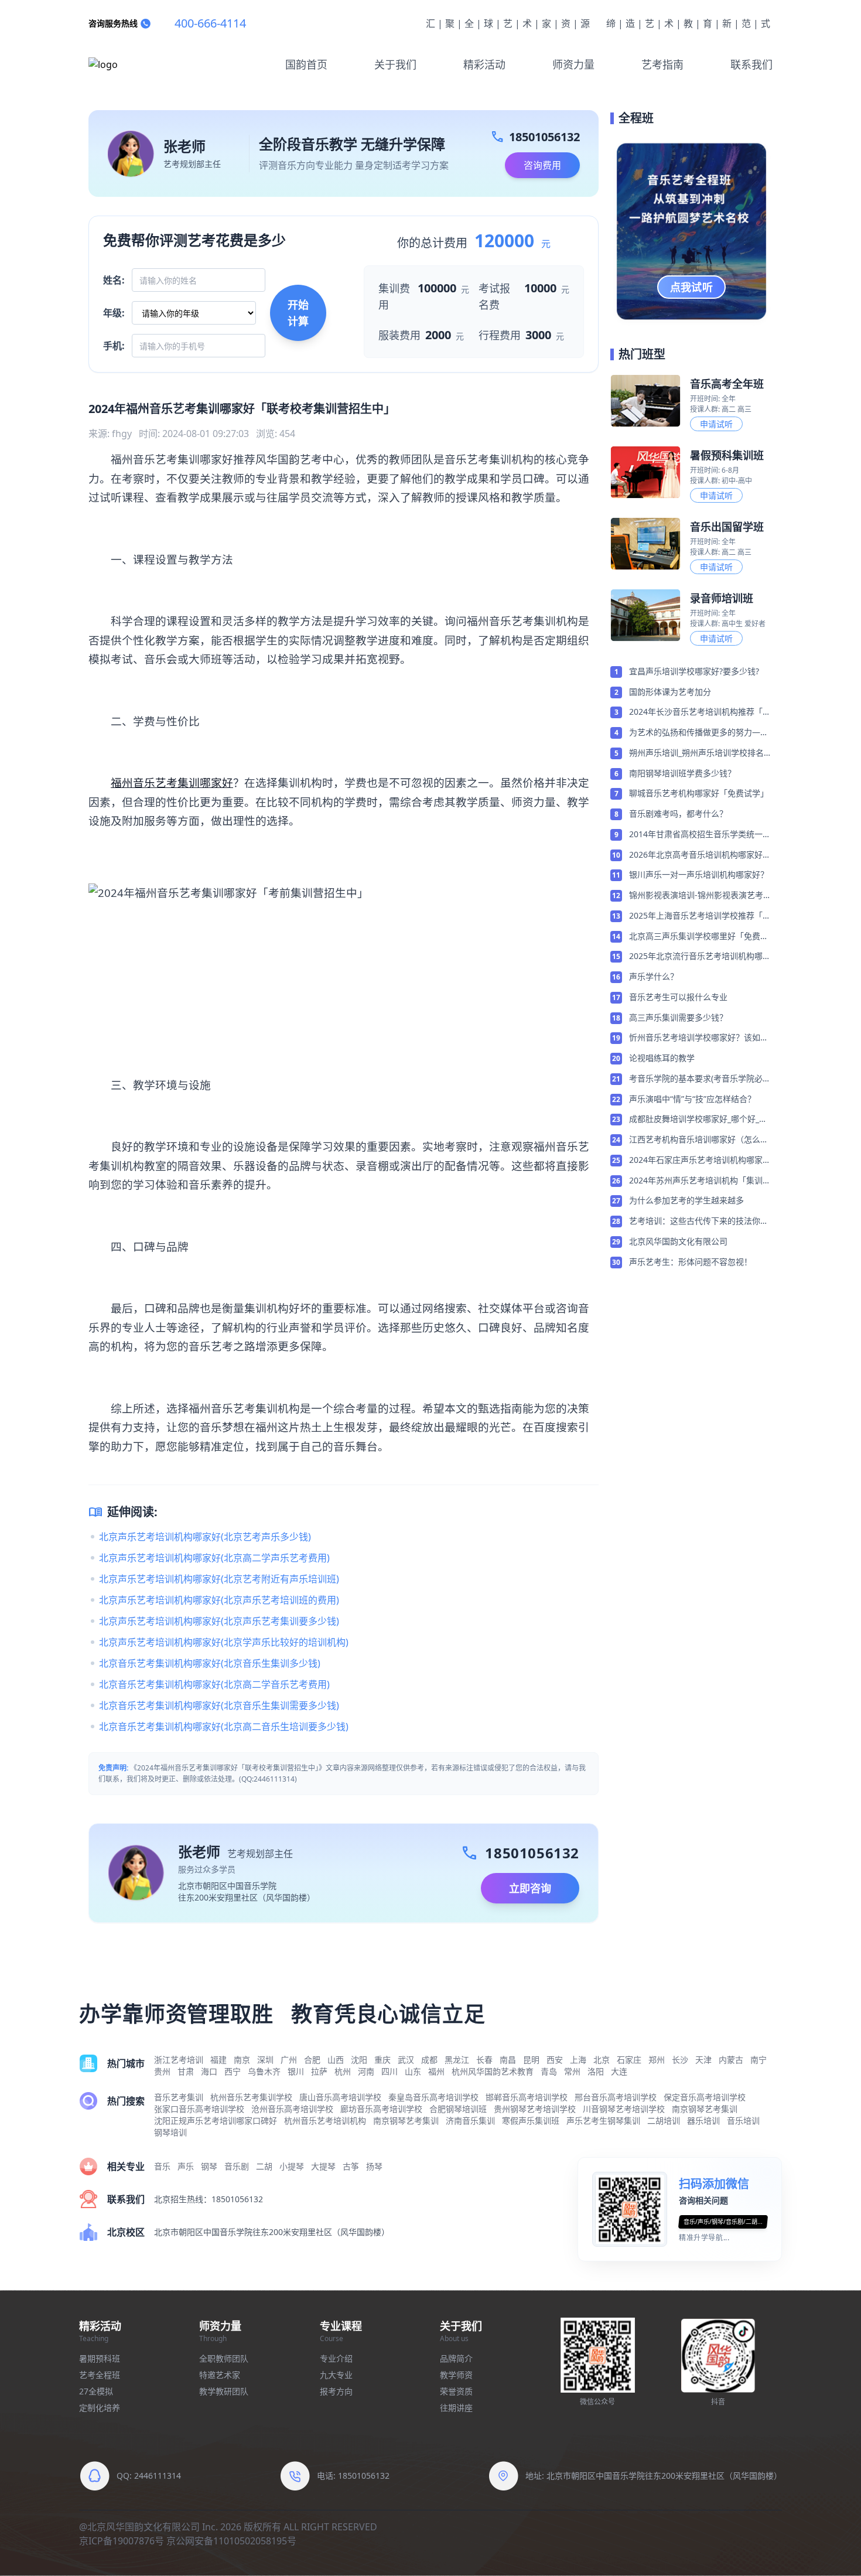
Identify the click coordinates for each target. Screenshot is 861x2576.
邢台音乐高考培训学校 (616, 2097)
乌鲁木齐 (264, 2071)
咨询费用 (542, 165)
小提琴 (292, 2166)
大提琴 (323, 2166)
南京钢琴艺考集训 (705, 2109)
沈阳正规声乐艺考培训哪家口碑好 (216, 2120)
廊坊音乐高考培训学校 (381, 2109)
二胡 (264, 2166)
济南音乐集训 (470, 2120)
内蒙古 (731, 2060)
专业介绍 (336, 2358)
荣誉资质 (456, 2391)
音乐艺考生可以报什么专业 (678, 997)
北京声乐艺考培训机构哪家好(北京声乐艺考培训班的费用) (219, 1600)
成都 (429, 2060)
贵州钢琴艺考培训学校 (535, 2109)
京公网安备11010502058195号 (231, 2541)
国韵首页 (306, 64)
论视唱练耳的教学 (662, 1058)
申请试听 (716, 424)
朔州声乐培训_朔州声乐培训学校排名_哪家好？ (698, 753)
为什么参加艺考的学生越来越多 (686, 1200)
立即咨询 (530, 1888)
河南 (366, 2071)
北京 (602, 2060)
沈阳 (359, 2060)
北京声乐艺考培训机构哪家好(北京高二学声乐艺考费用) (214, 1558)
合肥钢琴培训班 (458, 2109)
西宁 (233, 2071)
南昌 (508, 2060)
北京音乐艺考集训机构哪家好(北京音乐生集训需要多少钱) (219, 1705)
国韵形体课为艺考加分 (670, 692)
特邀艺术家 (220, 2375)
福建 (218, 2060)
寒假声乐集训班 (531, 2120)
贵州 (162, 2071)
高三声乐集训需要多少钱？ (678, 1017)
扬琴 (374, 2166)
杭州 (343, 2071)
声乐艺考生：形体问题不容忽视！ (691, 1262)
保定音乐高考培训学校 (705, 2097)
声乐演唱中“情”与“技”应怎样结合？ (692, 1099)
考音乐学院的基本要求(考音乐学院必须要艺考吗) (700, 1079)
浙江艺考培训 (179, 2060)
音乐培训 (743, 2120)
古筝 (351, 2166)
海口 (209, 2071)
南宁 (758, 2060)
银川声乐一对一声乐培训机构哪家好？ (699, 874)
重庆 (382, 2060)
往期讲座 (456, 2408)
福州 (436, 2071)
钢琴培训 (170, 2132)
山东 (413, 2071)
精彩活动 (484, 64)
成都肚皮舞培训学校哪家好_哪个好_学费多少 (698, 1120)
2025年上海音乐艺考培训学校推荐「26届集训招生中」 (701, 916)
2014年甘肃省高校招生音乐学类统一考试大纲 (700, 835)
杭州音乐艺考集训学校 (251, 2097)
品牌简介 (456, 2358)
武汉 (406, 2060)
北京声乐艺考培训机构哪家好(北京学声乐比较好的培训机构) (224, 1642)
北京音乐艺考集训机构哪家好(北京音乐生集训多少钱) (210, 1663)
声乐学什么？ (654, 976)
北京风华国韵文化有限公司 (678, 1241)
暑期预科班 (100, 2358)
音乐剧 (237, 2166)
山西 (336, 2060)
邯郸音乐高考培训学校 (527, 2097)
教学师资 (456, 2375)
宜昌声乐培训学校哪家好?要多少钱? (694, 671)
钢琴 (209, 2166)
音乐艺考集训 (179, 2097)
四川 (389, 2071)
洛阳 (596, 2071)
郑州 (657, 2060)
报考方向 (336, 2391)
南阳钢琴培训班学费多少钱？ (682, 773)
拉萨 (319, 2071)
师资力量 (573, 64)
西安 (555, 2060)
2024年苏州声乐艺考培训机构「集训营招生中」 (700, 1181)
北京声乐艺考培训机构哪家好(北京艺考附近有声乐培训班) (219, 1579)
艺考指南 (662, 64)
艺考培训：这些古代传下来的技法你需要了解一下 (699, 1222)
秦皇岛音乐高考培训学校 (433, 2097)
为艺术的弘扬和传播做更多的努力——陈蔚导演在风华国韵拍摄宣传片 (699, 733)
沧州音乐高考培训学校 (292, 2109)
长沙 (680, 2060)
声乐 (186, 2166)
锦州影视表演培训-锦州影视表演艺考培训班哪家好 (700, 896)
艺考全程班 (100, 2375)
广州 (289, 2060)
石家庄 (629, 2060)
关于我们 (395, 64)
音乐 (162, 2166)
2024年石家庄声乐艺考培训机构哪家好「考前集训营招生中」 (700, 1161)
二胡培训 (664, 2120)
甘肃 (186, 2071)
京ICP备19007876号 (122, 2541)
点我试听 (692, 287)
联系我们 (751, 64)
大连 (619, 2071)
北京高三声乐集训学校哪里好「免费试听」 (699, 937)
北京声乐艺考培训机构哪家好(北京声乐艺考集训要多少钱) (219, 1621)
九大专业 (336, 2375)
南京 (242, 2060)
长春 (484, 2060)
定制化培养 (100, 2408)
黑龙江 (457, 2060)
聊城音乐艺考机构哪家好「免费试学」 (699, 793)
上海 (578, 2060)
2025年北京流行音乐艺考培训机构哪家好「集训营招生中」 (700, 957)
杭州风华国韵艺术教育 (493, 2071)
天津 (703, 2060)
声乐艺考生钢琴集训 (603, 2120)
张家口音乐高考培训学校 (199, 2109)
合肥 (312, 2060)
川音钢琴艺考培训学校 (624, 2109)
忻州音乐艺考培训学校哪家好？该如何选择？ (699, 1038)
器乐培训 (703, 2120)
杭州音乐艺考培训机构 (325, 2120)
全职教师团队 (224, 2358)
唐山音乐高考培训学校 (340, 2097)
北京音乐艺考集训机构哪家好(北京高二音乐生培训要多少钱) (224, 1727)
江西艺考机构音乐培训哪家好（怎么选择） (699, 1140)
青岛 (549, 2071)
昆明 (531, 2060)
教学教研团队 (224, 2391)
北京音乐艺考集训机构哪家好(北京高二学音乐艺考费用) (214, 1684)
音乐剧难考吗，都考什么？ (678, 813)
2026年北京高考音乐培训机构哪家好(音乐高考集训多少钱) (696, 855)
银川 (296, 2071)
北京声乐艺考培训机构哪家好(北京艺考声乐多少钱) (205, 1537)
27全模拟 (96, 2391)
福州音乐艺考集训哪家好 (172, 782)
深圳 (265, 2060)
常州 (572, 2071)
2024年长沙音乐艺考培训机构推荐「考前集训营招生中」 (700, 712)
